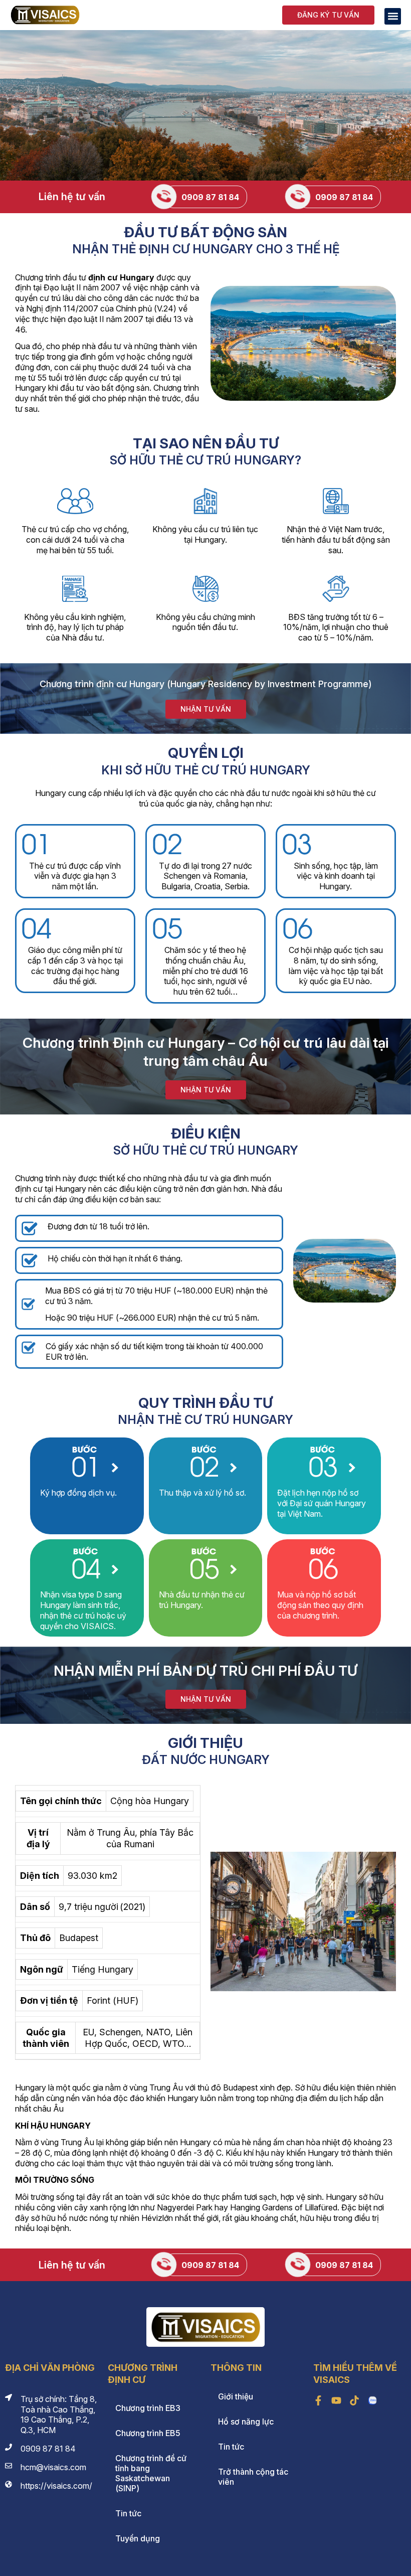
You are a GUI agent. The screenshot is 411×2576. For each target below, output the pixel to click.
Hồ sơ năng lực (246, 2422)
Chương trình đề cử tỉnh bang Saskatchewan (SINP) (151, 2473)
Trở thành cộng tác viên (253, 2477)
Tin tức (128, 2513)
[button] (393, 16)
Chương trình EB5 (148, 2433)
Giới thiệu (236, 2396)
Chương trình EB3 (148, 2408)
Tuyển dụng (138, 2538)
